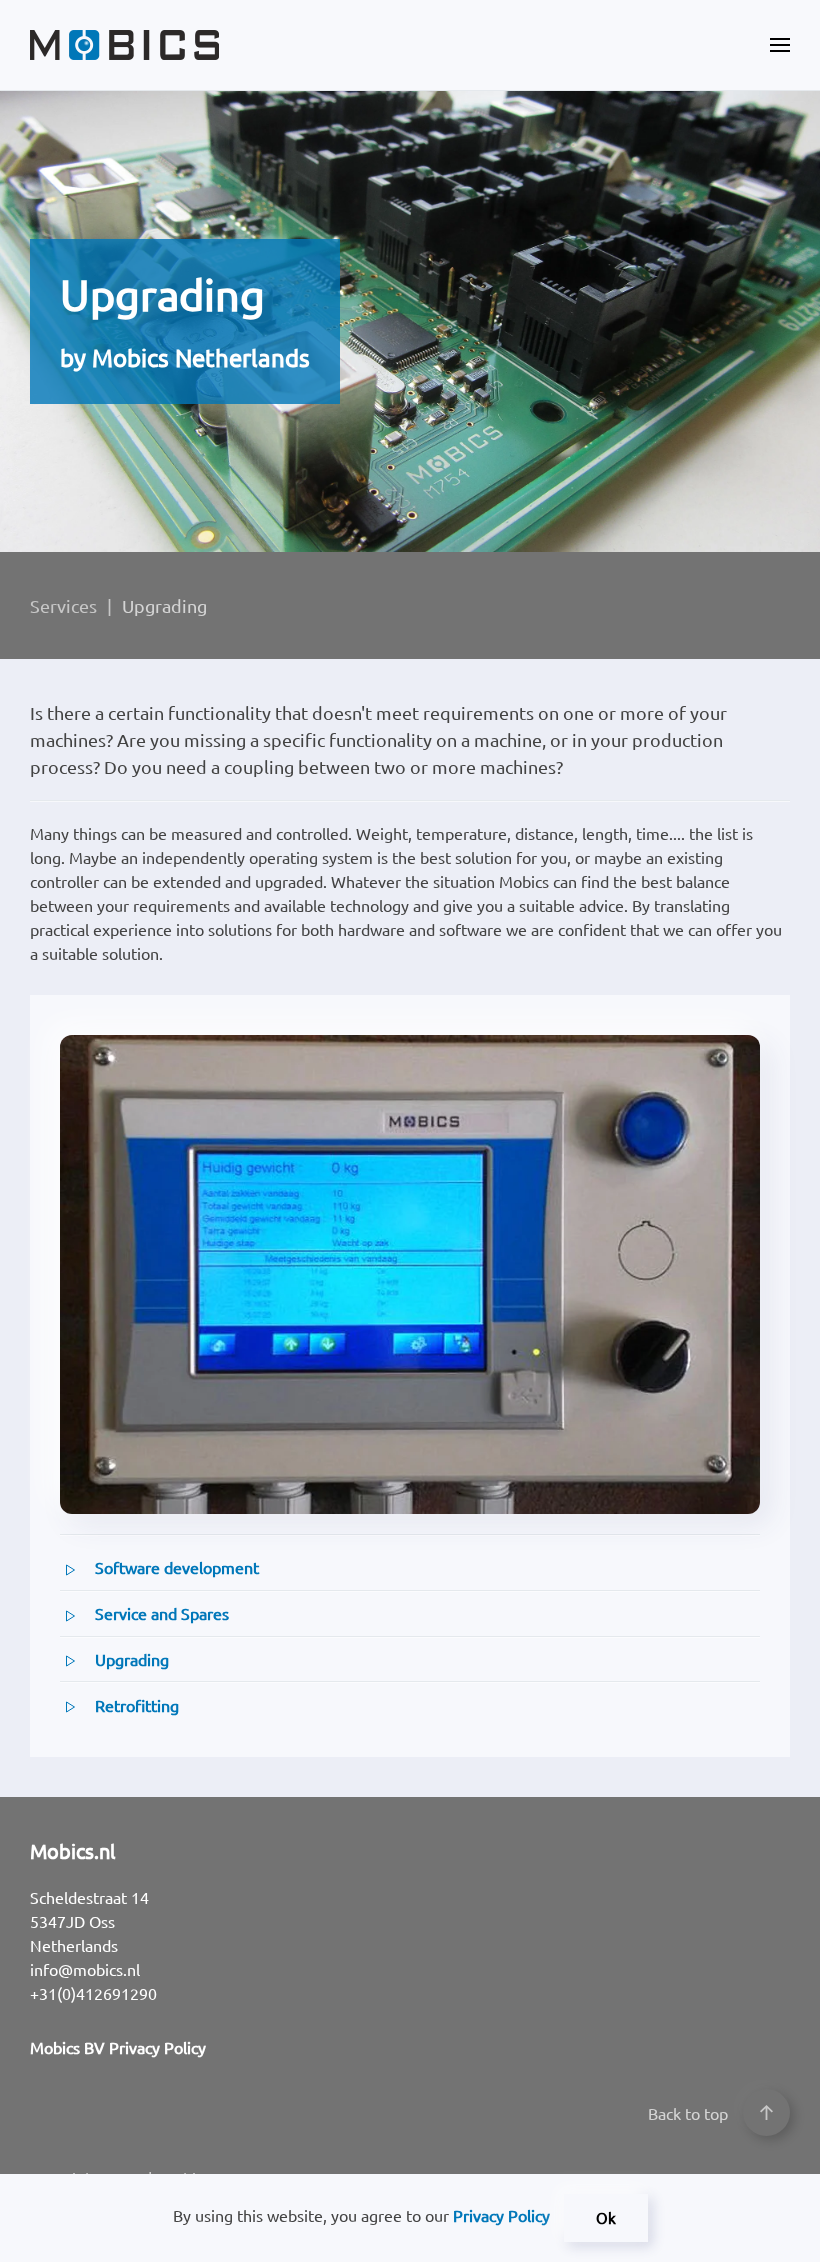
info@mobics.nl (85, 1969)
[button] (780, 45)
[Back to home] (124, 45)
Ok (606, 2217)
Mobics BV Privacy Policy (118, 2047)
